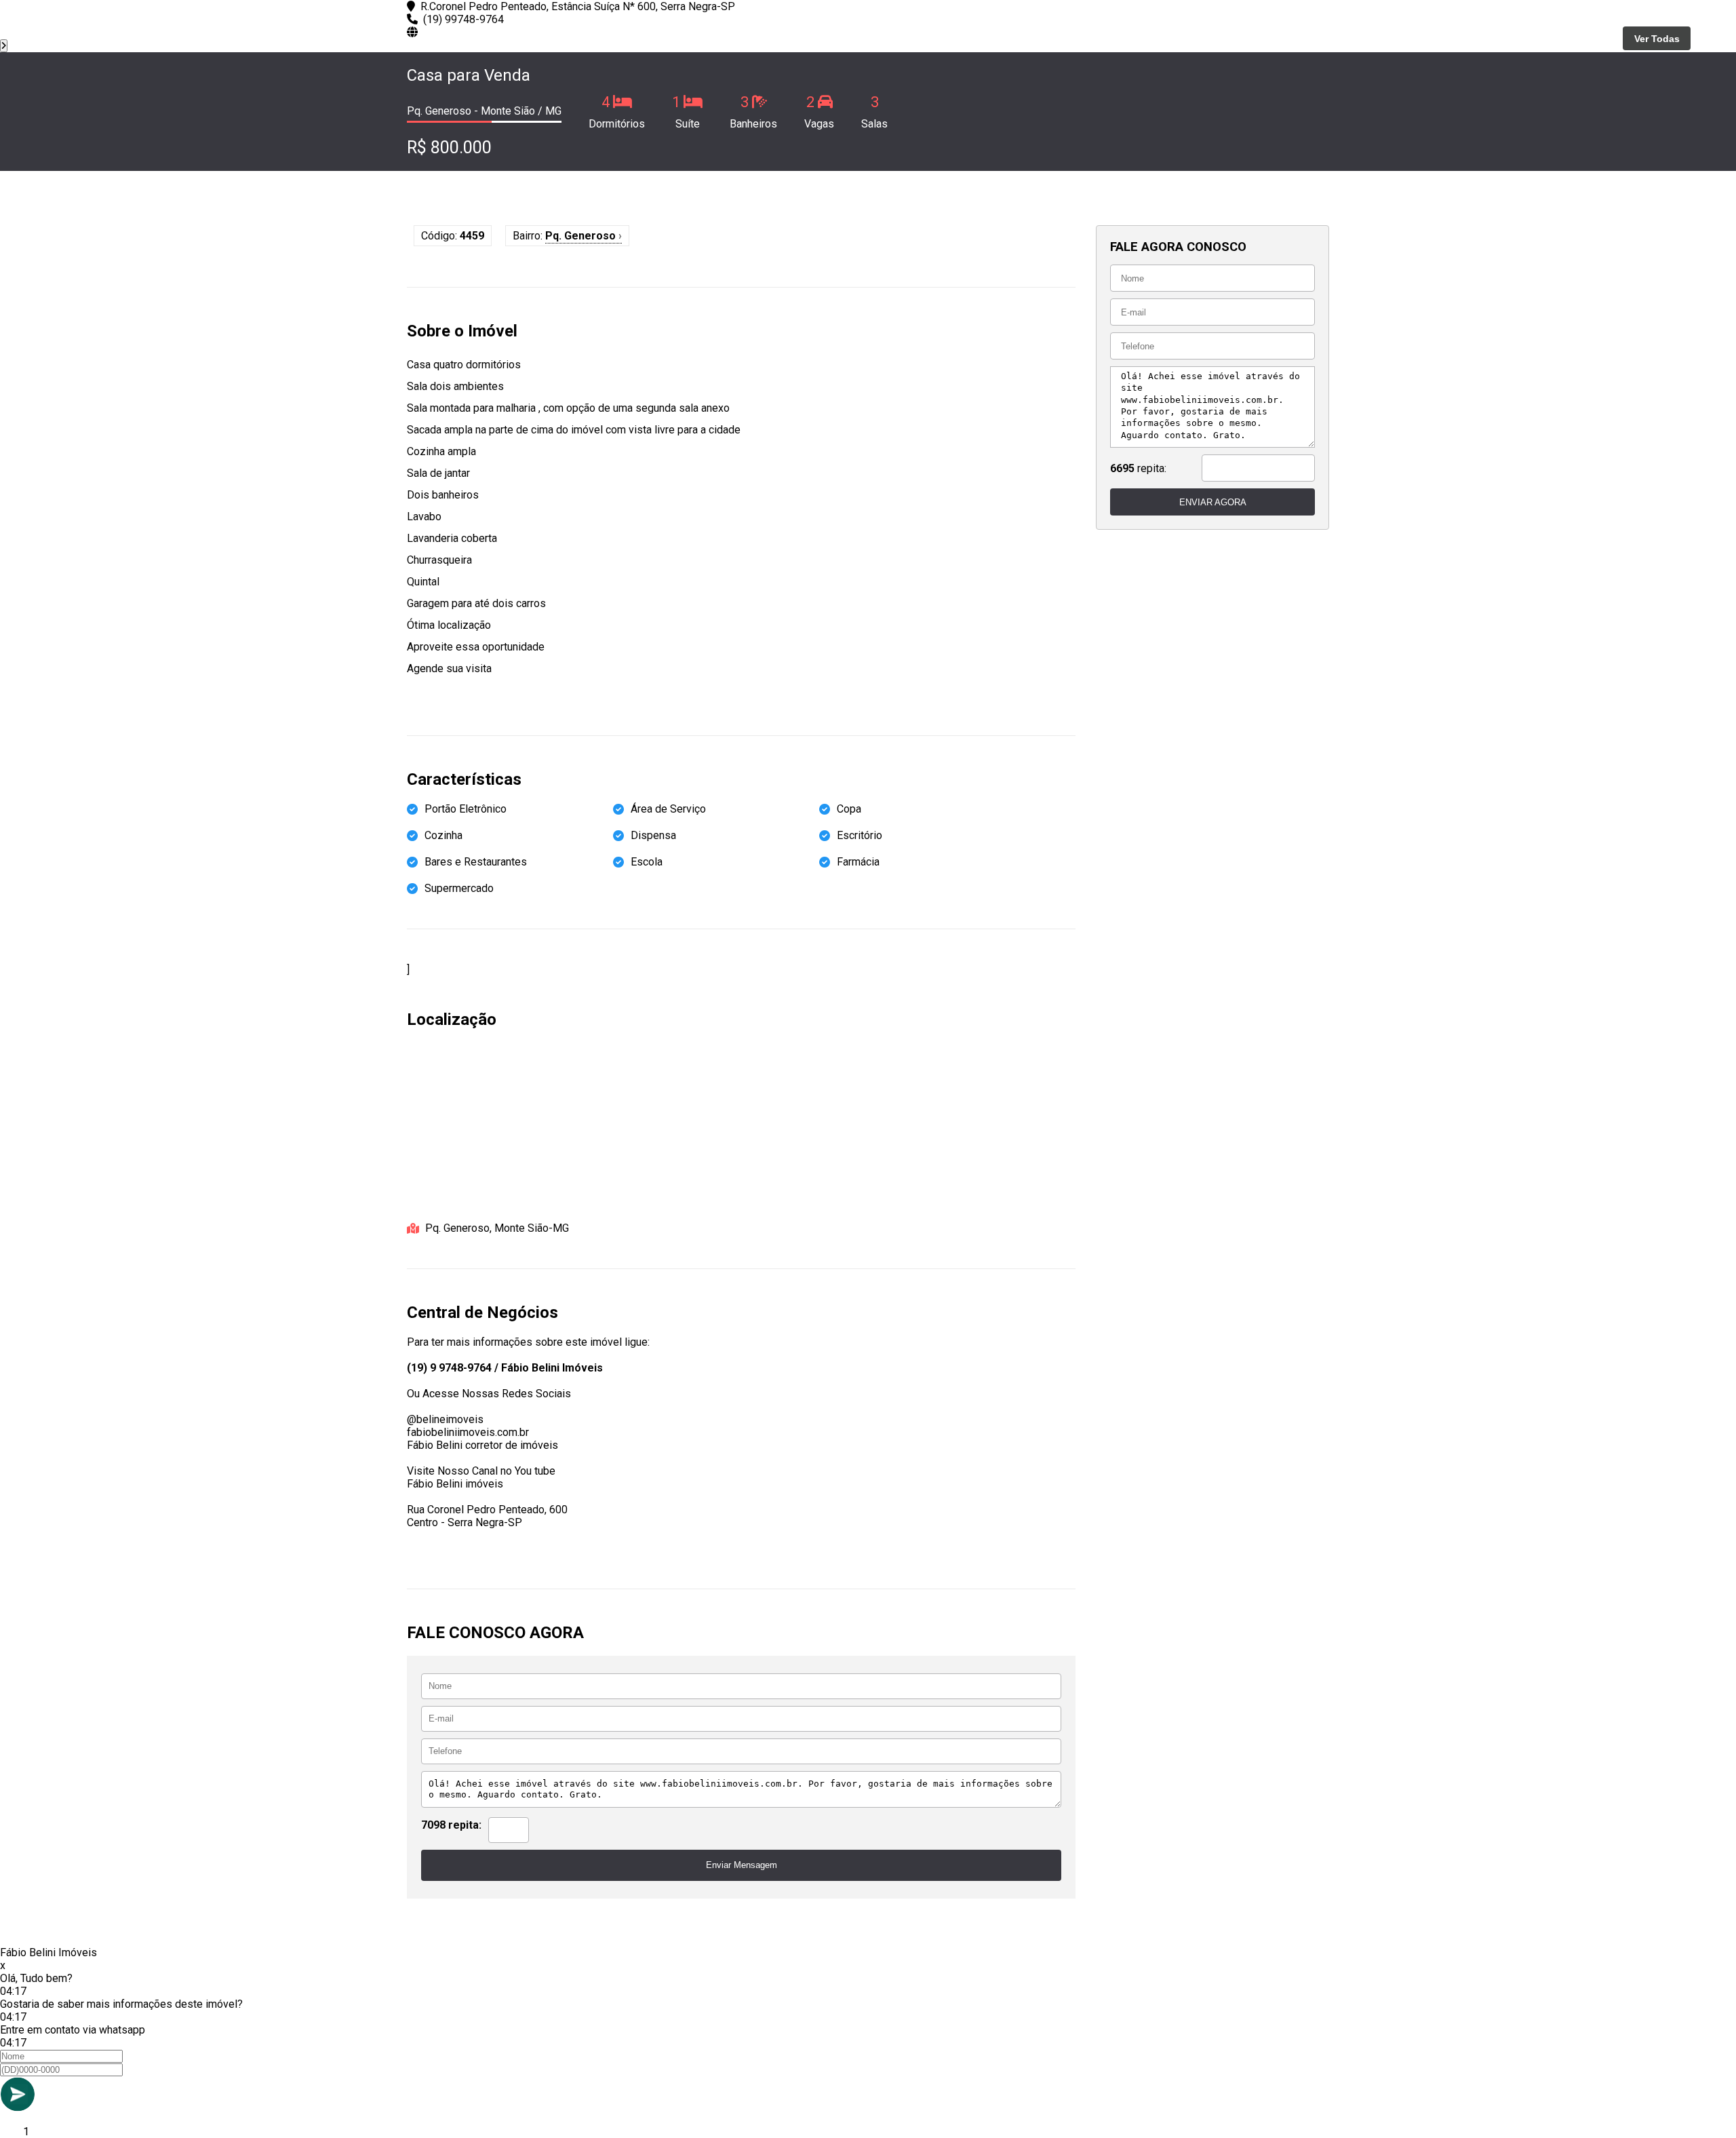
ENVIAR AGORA (1213, 502)
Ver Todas (1657, 39)
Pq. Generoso (584, 236)
